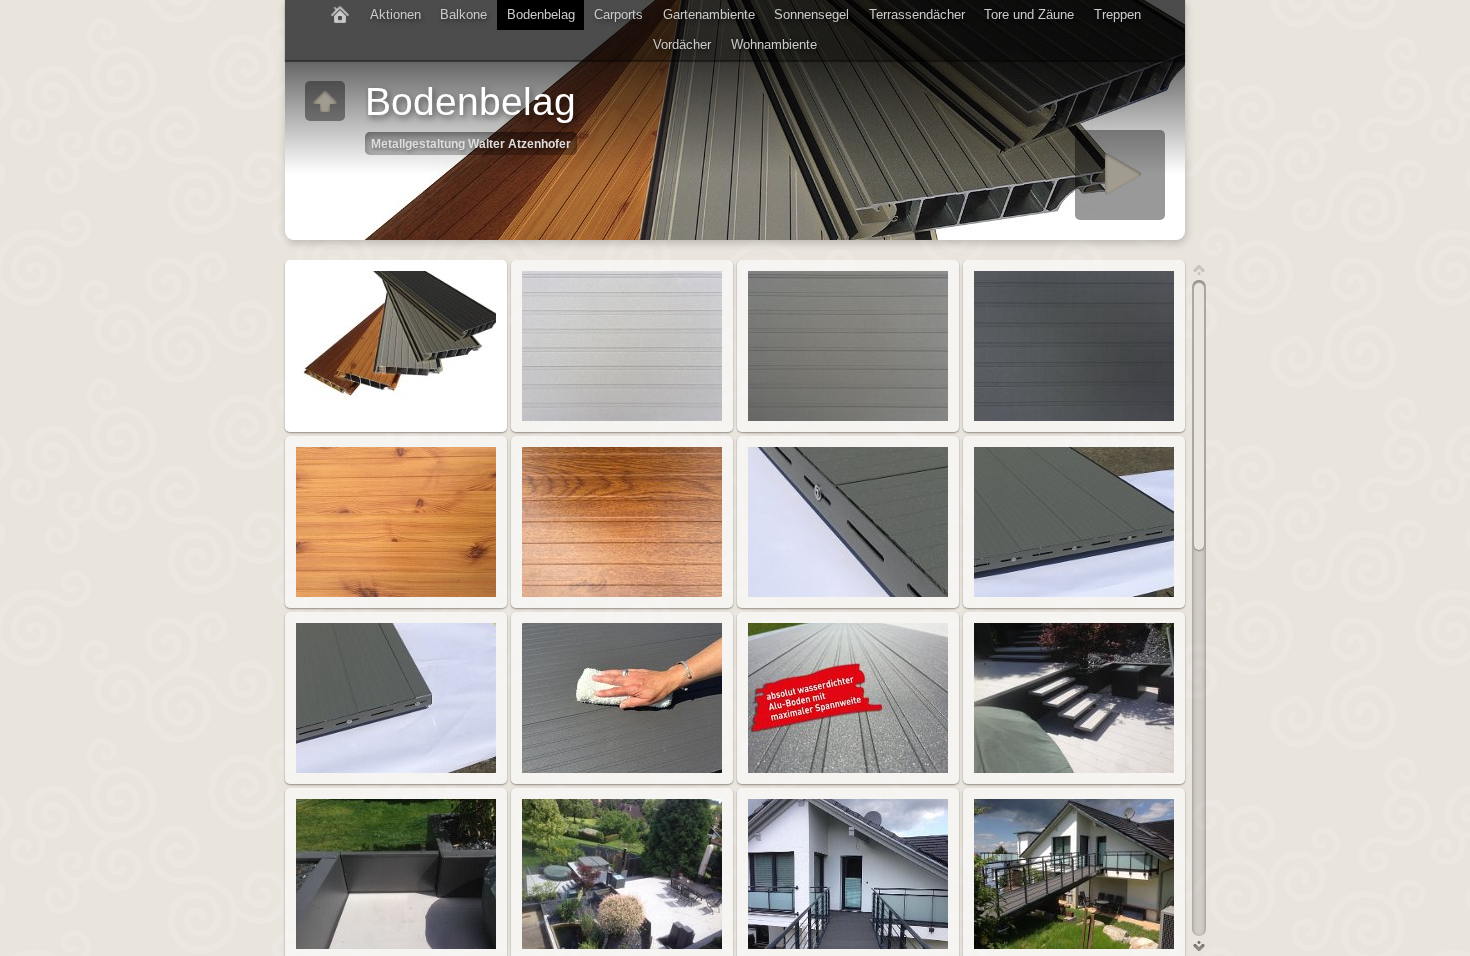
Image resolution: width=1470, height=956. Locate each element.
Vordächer (682, 44)
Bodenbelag (541, 14)
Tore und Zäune (1029, 14)
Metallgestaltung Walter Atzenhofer (471, 143)
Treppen (1117, 14)
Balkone (463, 14)
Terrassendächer (917, 14)
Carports (618, 14)
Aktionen (395, 14)
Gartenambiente (709, 14)
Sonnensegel (811, 14)
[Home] (340, 15)
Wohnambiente (774, 44)
